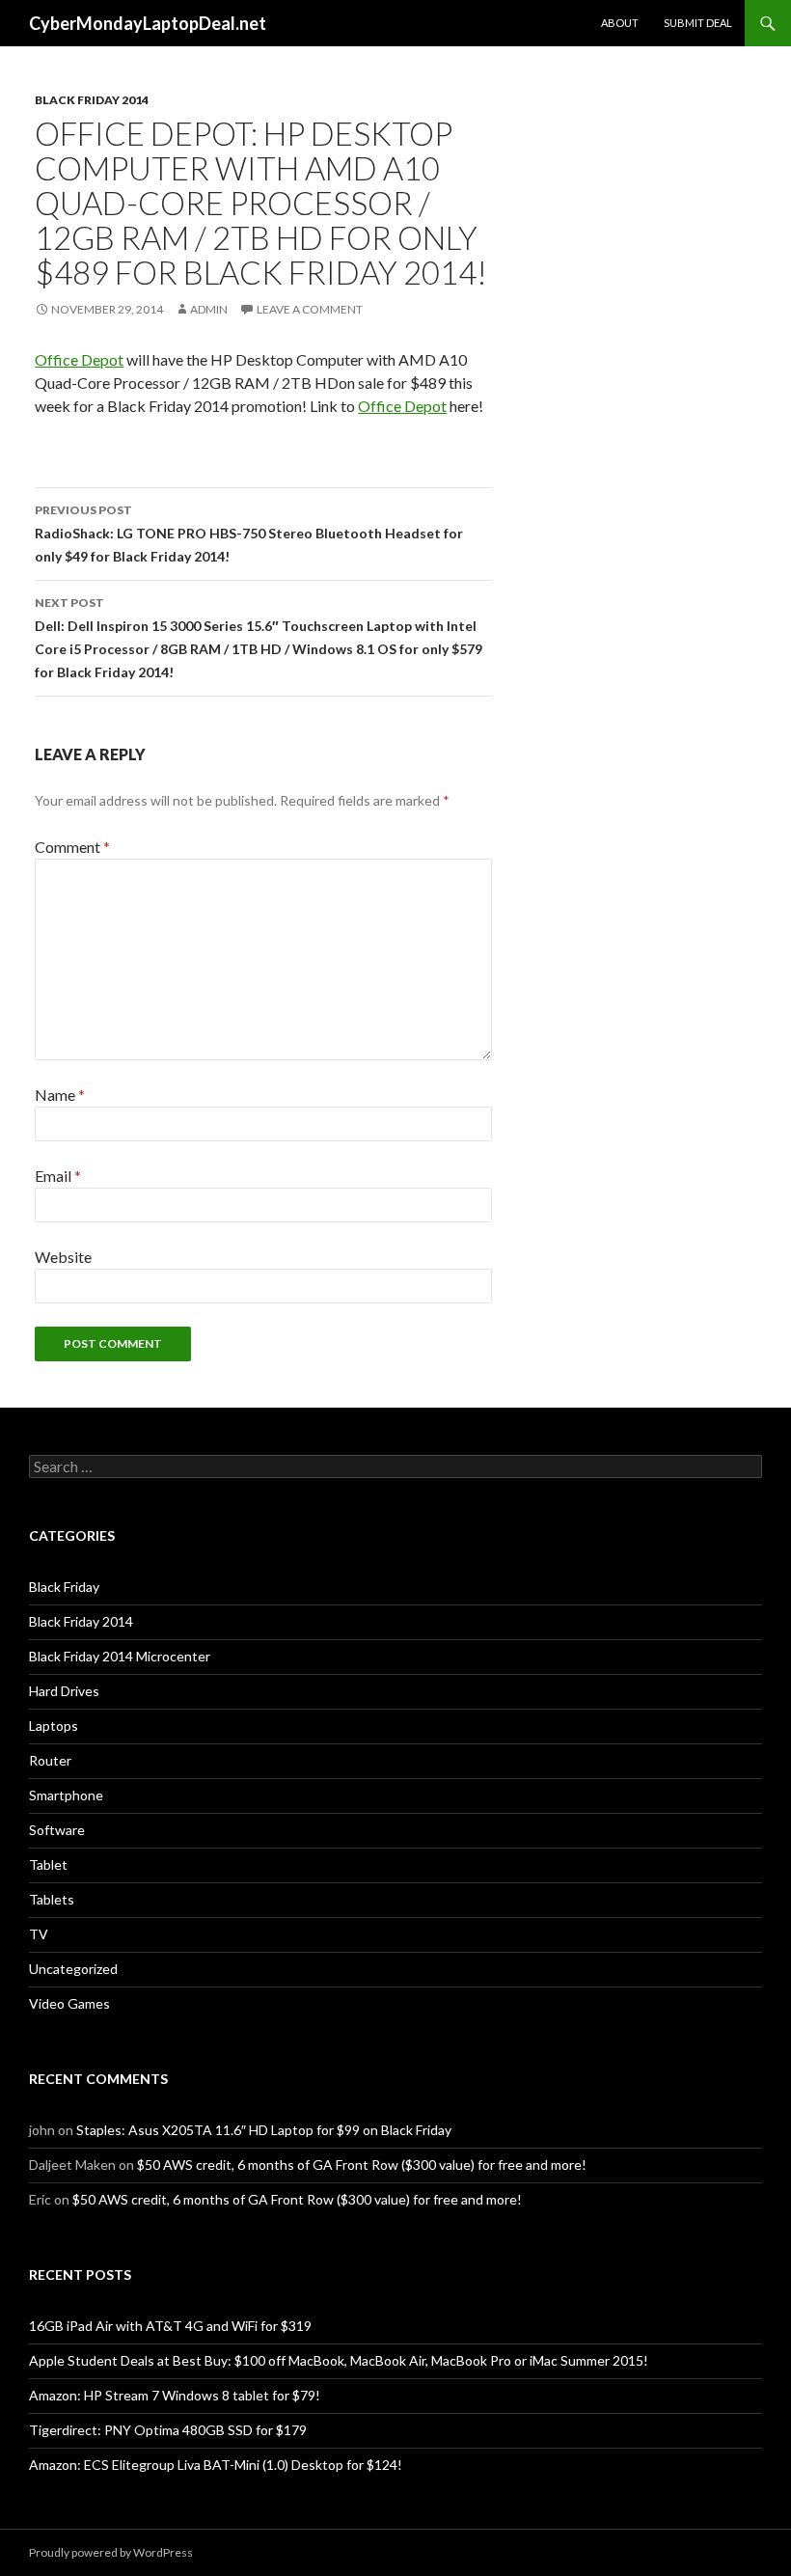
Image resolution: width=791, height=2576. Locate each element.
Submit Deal (698, 23)
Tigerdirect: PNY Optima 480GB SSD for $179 (168, 2430)
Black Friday (64, 1587)
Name (60, 1095)
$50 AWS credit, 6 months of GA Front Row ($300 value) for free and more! (362, 2165)
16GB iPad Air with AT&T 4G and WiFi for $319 (170, 2326)
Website (63, 1257)
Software (57, 1830)
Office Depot (79, 359)
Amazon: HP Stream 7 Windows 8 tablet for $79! (175, 2395)
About (620, 23)
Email (58, 1176)
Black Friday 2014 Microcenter (120, 1656)
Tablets (52, 1899)
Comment (72, 847)
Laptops (54, 1726)
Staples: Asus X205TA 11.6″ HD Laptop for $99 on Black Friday (264, 2130)
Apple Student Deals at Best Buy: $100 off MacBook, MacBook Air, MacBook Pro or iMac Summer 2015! (339, 2360)
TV (39, 1934)
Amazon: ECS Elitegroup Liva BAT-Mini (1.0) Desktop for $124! (216, 2465)
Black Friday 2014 (92, 100)
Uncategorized (73, 1969)
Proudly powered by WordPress (111, 2552)
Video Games (69, 2003)
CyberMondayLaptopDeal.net (148, 23)
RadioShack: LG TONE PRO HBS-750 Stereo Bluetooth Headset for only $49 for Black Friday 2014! (249, 534)
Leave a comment (310, 309)
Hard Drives (64, 1691)
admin (209, 309)
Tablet (48, 1864)
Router (50, 1760)
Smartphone (66, 1795)
